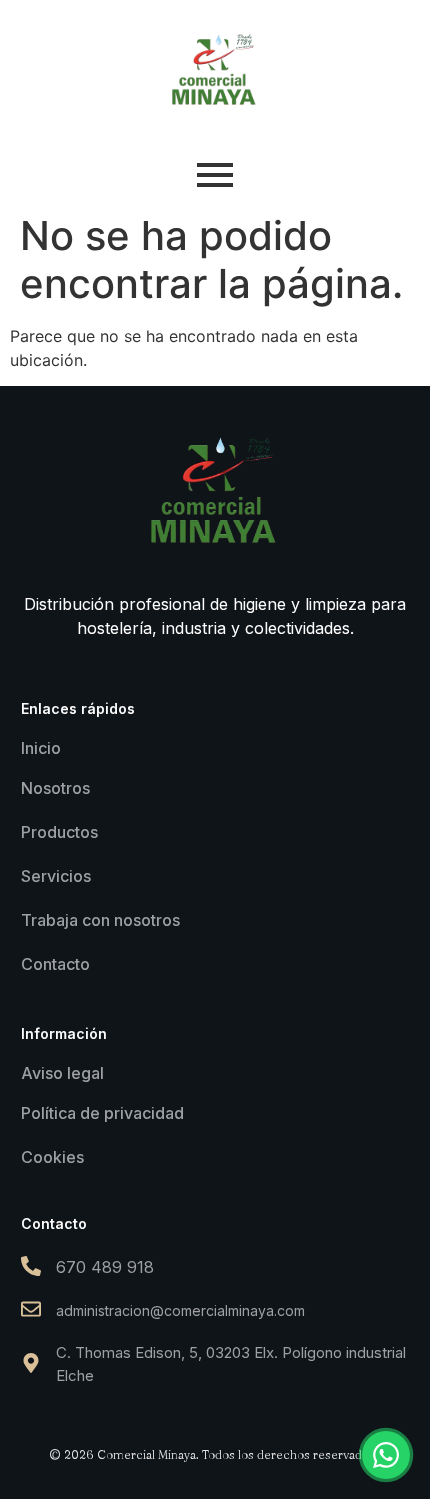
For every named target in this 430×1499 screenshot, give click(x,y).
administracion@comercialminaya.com (180, 1310)
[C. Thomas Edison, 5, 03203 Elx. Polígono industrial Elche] (31, 1364)
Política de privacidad (102, 1113)
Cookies (52, 1157)
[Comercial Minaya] (215, 70)
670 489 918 (105, 1267)
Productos (59, 832)
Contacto (55, 964)
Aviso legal (62, 1073)
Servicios (56, 876)
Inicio (41, 748)
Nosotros (55, 788)
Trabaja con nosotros (100, 920)
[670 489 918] (31, 1267)
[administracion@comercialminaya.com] (31, 1310)
